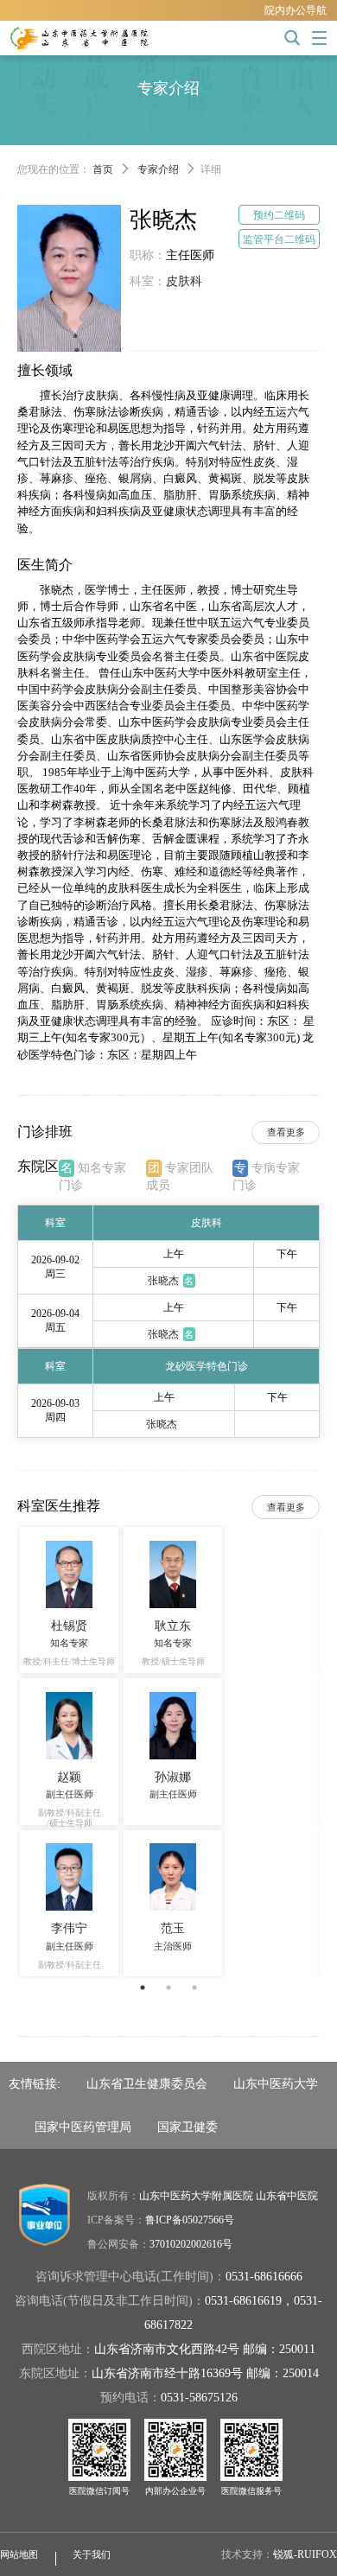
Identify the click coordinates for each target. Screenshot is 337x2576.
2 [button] (168, 1988)
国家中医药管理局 (83, 2127)
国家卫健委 (188, 2127)
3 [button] (194, 1988)
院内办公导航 (296, 10)
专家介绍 (158, 169)
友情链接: (35, 2083)
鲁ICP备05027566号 (190, 2220)
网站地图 (19, 2554)
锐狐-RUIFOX (305, 2554)
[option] (168, 1752)
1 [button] (143, 1988)
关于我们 (92, 2554)
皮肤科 (184, 281)
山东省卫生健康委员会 (147, 2083)
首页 (103, 169)
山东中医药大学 (276, 2083)
